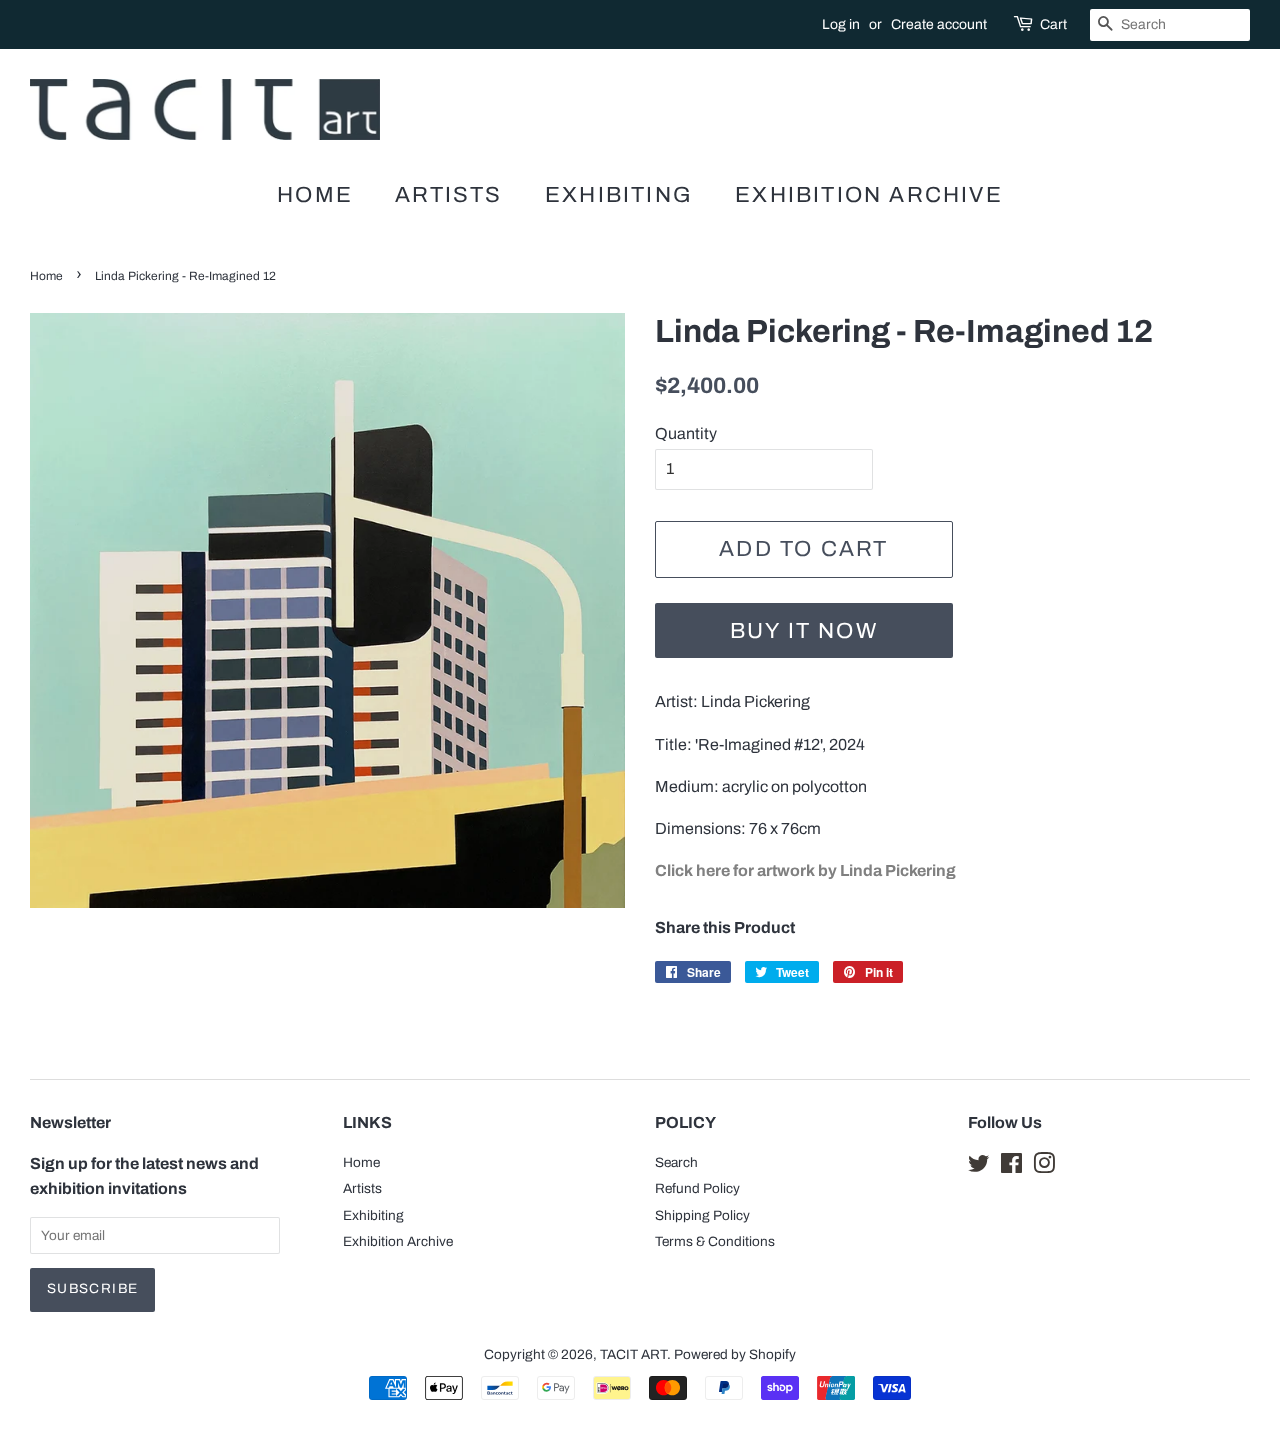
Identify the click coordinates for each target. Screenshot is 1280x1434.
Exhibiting (619, 195)
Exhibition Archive (869, 195)
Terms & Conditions (715, 1241)
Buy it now (804, 631)
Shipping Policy (702, 1215)
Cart (1053, 24)
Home (315, 195)
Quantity (686, 433)
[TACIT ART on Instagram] (1044, 1167)
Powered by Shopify (735, 1354)
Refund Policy (697, 1188)
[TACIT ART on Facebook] (1011, 1167)
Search (676, 1162)
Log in (841, 24)
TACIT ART (633, 1354)
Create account (939, 24)
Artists (448, 195)
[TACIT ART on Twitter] (979, 1167)
